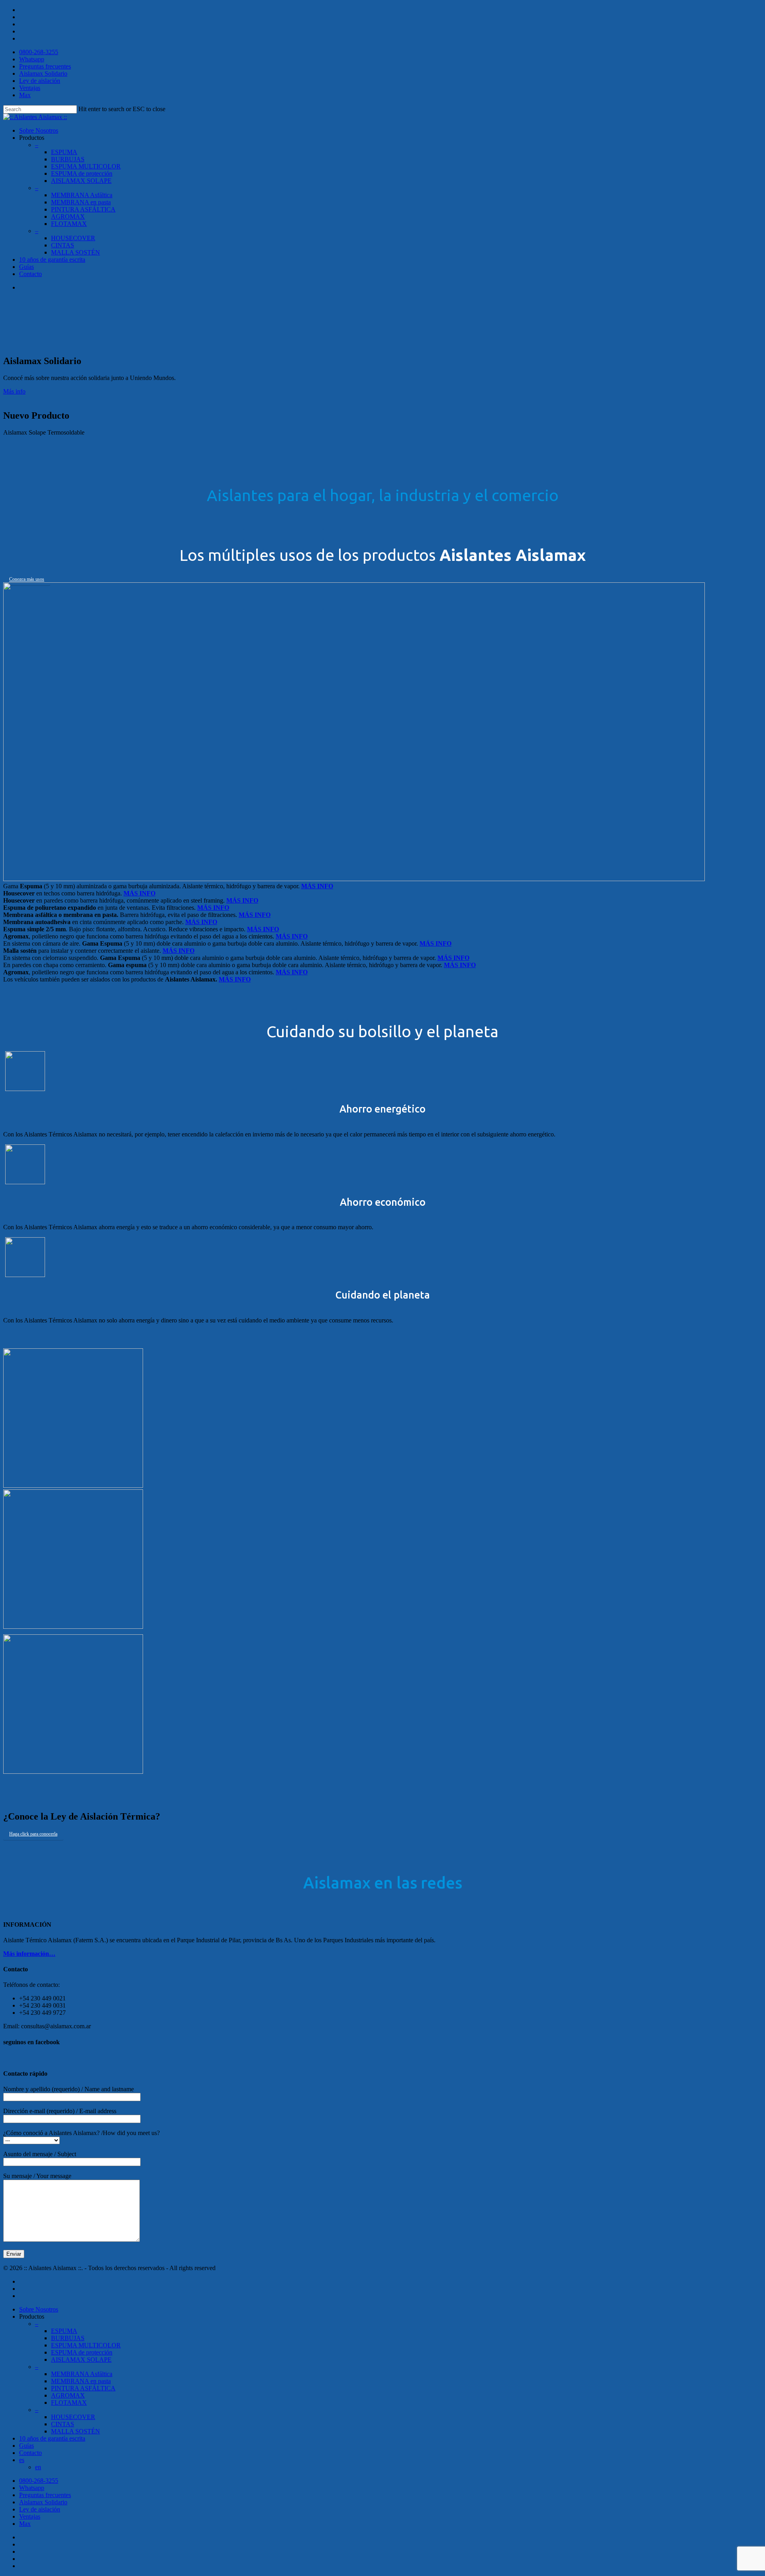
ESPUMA (64, 152)
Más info (14, 391)
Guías (26, 267)
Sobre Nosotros (39, 130)
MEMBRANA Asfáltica (82, 195)
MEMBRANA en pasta (81, 2381)
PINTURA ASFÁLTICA (83, 2388)
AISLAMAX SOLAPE (81, 181)
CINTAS (63, 245)
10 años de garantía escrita (52, 2438)
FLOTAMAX (69, 224)
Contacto (30, 274)
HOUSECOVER (73, 238)
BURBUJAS (68, 159)
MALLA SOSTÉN (76, 252)
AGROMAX (68, 216)
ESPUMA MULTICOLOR (86, 166)
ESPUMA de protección (82, 173)
